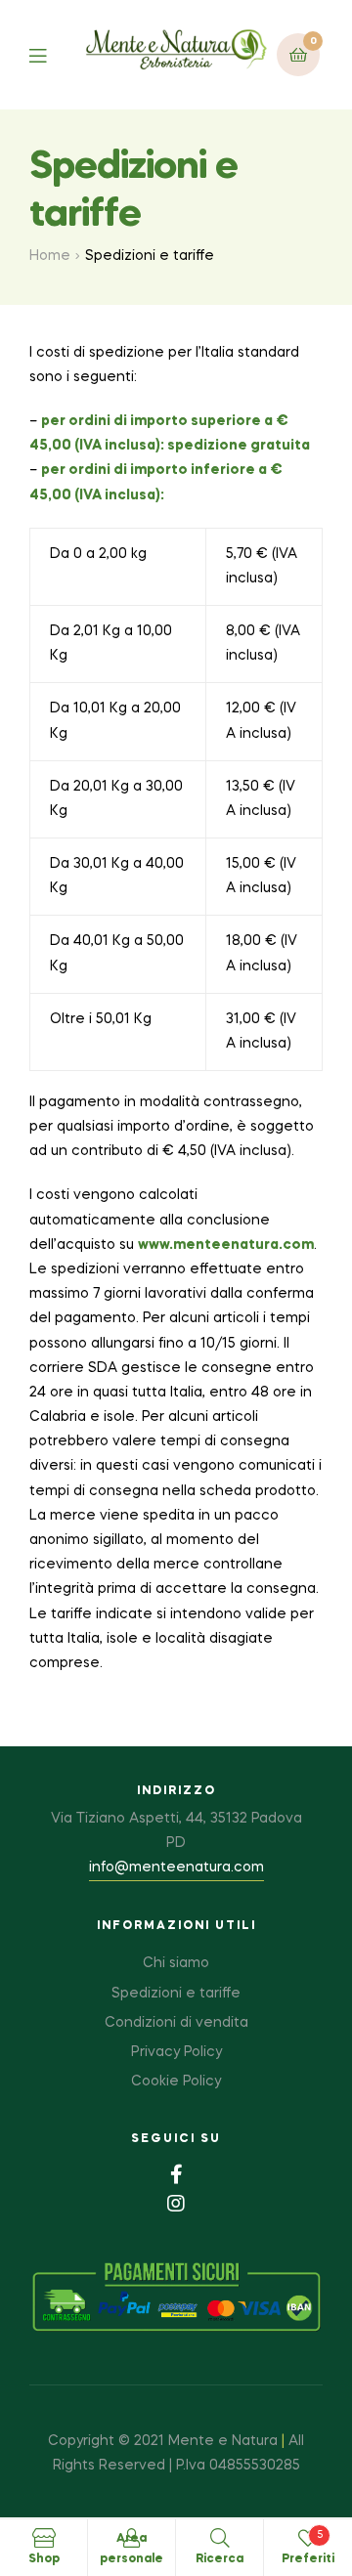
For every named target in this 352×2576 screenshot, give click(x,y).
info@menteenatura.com (176, 1868)
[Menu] (52, 54)
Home (50, 256)
